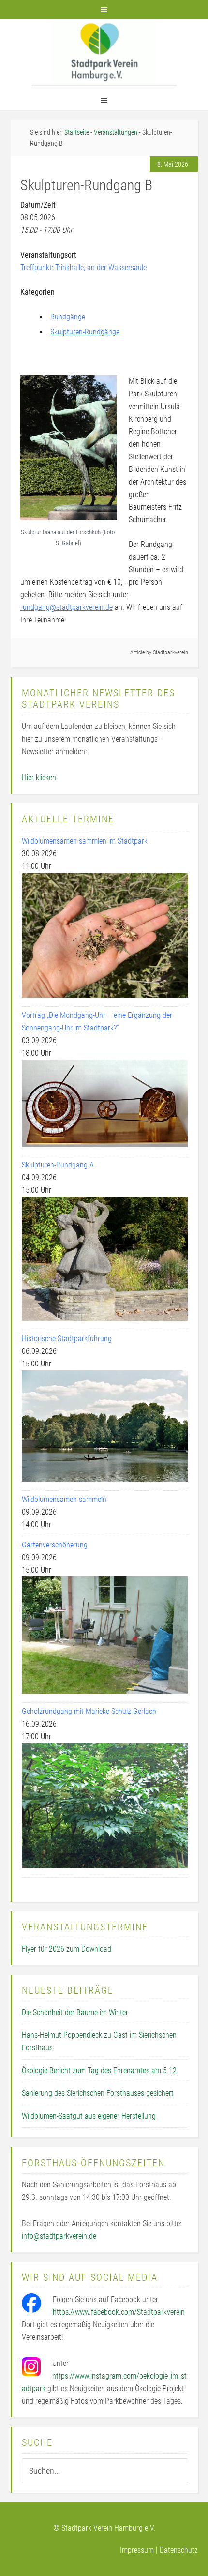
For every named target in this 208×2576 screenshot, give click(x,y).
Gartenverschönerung (55, 1545)
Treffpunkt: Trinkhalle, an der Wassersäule (83, 267)
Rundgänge (68, 317)
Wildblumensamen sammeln (64, 1499)
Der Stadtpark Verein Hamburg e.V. (104, 52)
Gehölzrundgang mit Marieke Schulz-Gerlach (89, 1711)
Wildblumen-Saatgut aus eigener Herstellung (89, 2116)
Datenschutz (179, 2550)
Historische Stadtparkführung (67, 1339)
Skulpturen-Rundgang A (58, 1165)
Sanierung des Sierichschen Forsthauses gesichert (98, 2093)
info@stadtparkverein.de (59, 2236)
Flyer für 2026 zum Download (67, 1949)
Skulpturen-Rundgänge (85, 332)
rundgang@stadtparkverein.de (67, 607)
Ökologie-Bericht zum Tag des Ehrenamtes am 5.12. (100, 2070)
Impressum (137, 2550)
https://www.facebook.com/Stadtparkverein (119, 2312)
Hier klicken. (40, 778)
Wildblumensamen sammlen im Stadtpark (85, 841)
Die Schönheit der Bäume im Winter (75, 2012)
